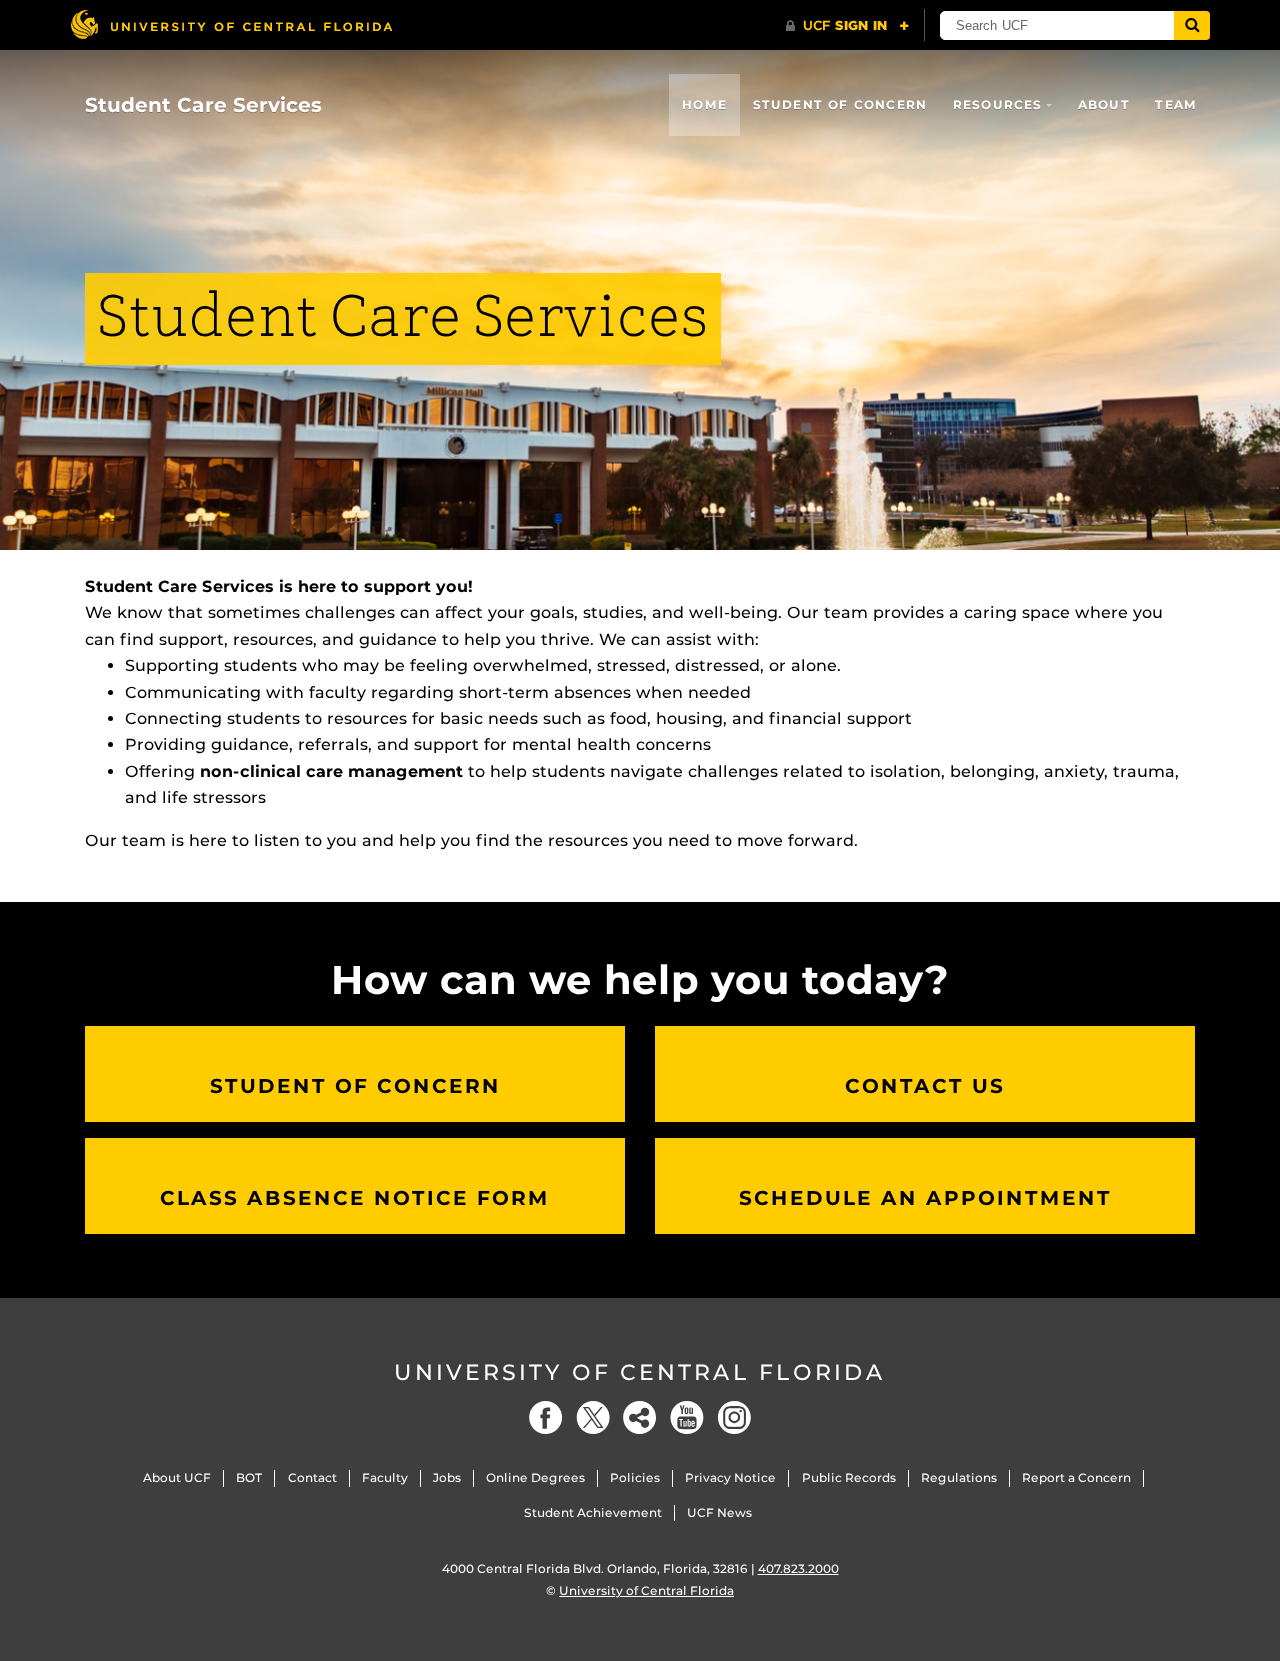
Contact (312, 1477)
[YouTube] (687, 1417)
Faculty (385, 1477)
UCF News (719, 1512)
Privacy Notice (730, 1477)
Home (704, 104)
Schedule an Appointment (925, 1198)
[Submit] (1192, 25)
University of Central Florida (640, 1372)
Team (1176, 104)
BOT (249, 1477)
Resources (998, 104)
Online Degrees (535, 1477)
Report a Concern (1076, 1477)
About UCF (177, 1477)
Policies (635, 1477)
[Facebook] (546, 1417)
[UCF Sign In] (847, 26)
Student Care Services (203, 105)
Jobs (447, 1477)
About (1104, 104)
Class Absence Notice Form (355, 1198)
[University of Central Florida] (231, 24)
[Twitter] (593, 1417)
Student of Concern (840, 104)
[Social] (640, 1417)
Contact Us (925, 1086)
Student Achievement (593, 1512)
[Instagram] (734, 1417)
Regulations (959, 1477)
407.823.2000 (798, 1568)
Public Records (849, 1477)
